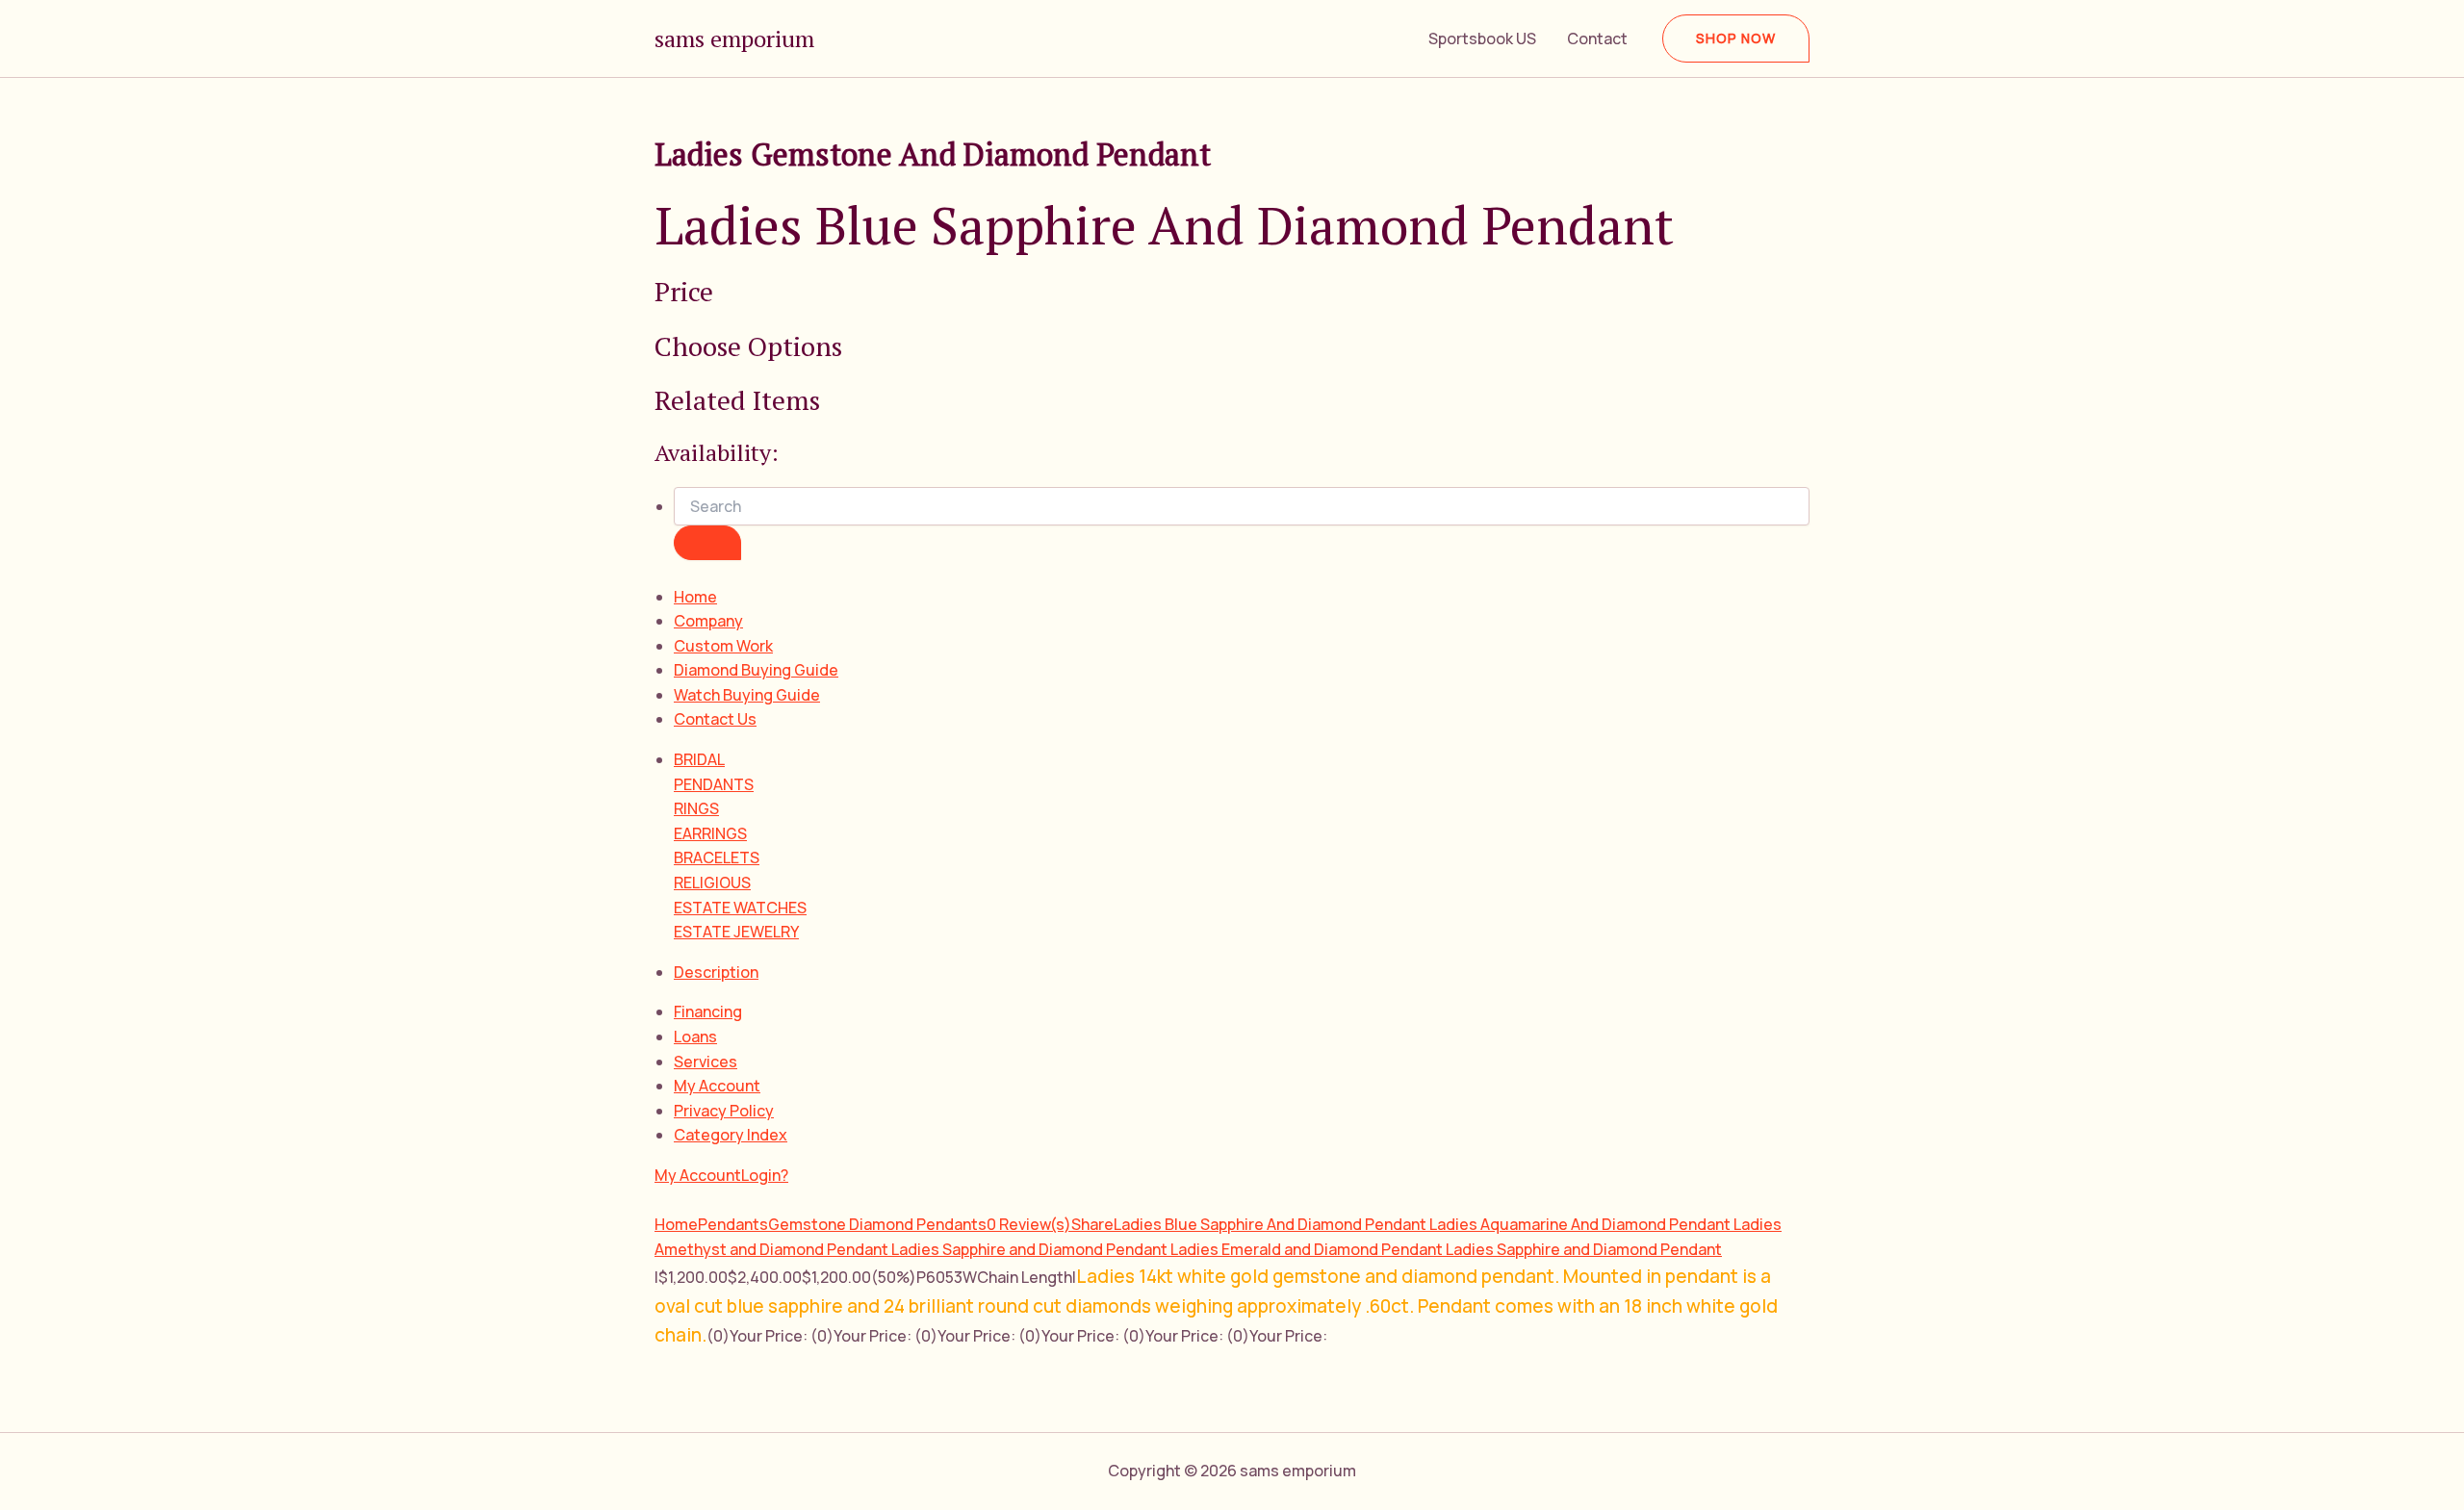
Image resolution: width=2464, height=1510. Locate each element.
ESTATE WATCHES (740, 908)
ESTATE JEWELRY (736, 932)
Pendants (733, 1224)
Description (716, 972)
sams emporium (734, 38)
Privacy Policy (724, 1111)
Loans (695, 1037)
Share (1092, 1224)
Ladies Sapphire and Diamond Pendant (1031, 1249)
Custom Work (723, 646)
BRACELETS (717, 857)
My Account (717, 1086)
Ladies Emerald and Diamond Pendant (1308, 1249)
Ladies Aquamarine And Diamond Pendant (1581, 1224)
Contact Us (715, 719)
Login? (765, 1175)
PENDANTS (714, 784)
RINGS (696, 808)
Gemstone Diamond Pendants (877, 1224)
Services (706, 1062)
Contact (1597, 38)
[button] (1736, 38)
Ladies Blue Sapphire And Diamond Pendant (1271, 1224)
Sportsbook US (1482, 38)
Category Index (731, 1135)
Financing (708, 1011)
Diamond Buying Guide (756, 670)
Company (708, 621)
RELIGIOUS (712, 883)
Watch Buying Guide (747, 695)
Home (695, 597)
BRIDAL (699, 759)
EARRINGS (710, 833)
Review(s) (1029, 1224)
